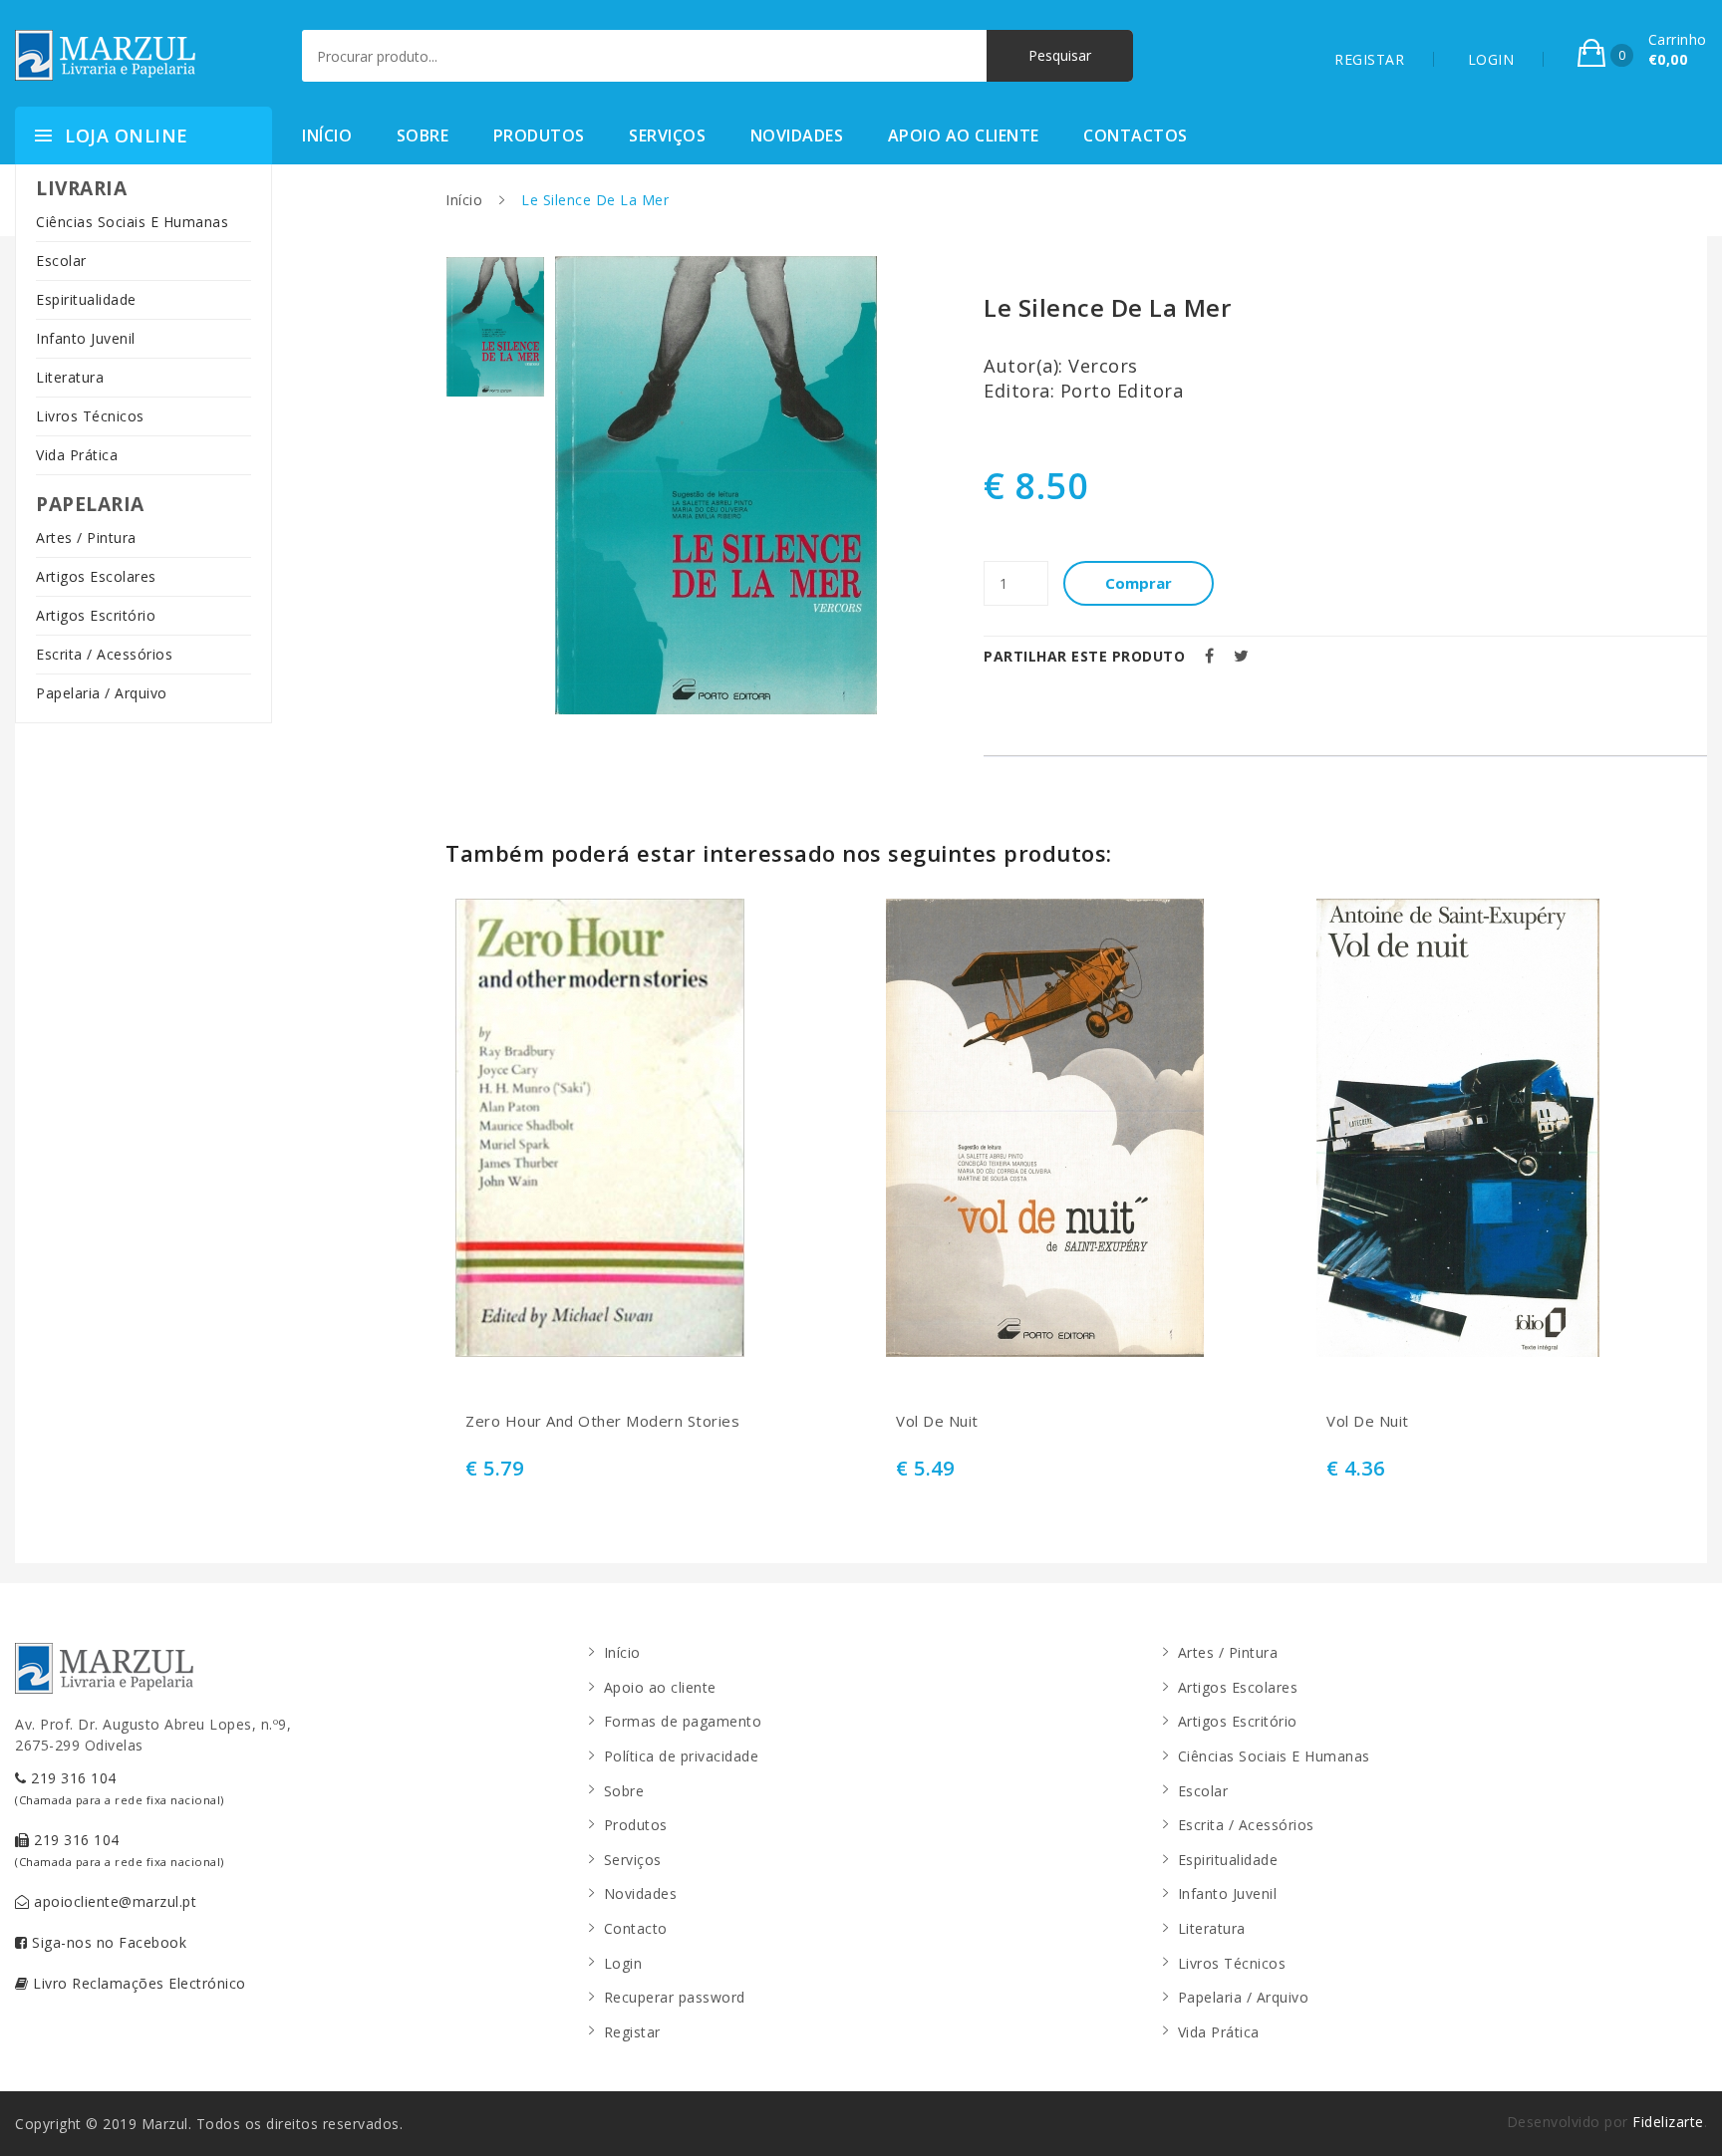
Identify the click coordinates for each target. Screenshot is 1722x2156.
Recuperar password (675, 1997)
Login (623, 1963)
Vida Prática (77, 455)
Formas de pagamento (683, 1721)
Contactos (1136, 135)
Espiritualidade (86, 299)
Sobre (423, 135)
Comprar (1139, 583)
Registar (632, 2032)
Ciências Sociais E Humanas (132, 222)
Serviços (667, 135)
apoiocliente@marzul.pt (114, 1901)
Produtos (539, 135)
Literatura (70, 377)
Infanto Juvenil (86, 338)
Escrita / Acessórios (104, 654)
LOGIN (1491, 59)
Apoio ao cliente (964, 135)
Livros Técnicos (90, 416)
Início (327, 135)
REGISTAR (1369, 59)
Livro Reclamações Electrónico (138, 1983)
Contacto (636, 1928)
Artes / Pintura (86, 538)
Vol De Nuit (937, 1421)
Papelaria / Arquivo (102, 693)
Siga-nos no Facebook (108, 1942)
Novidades (797, 135)
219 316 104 (120, 1788)
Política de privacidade (682, 1756)
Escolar (61, 261)
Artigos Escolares (96, 576)
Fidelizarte (1668, 2122)
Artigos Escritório (96, 615)
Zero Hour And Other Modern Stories (602, 1421)
